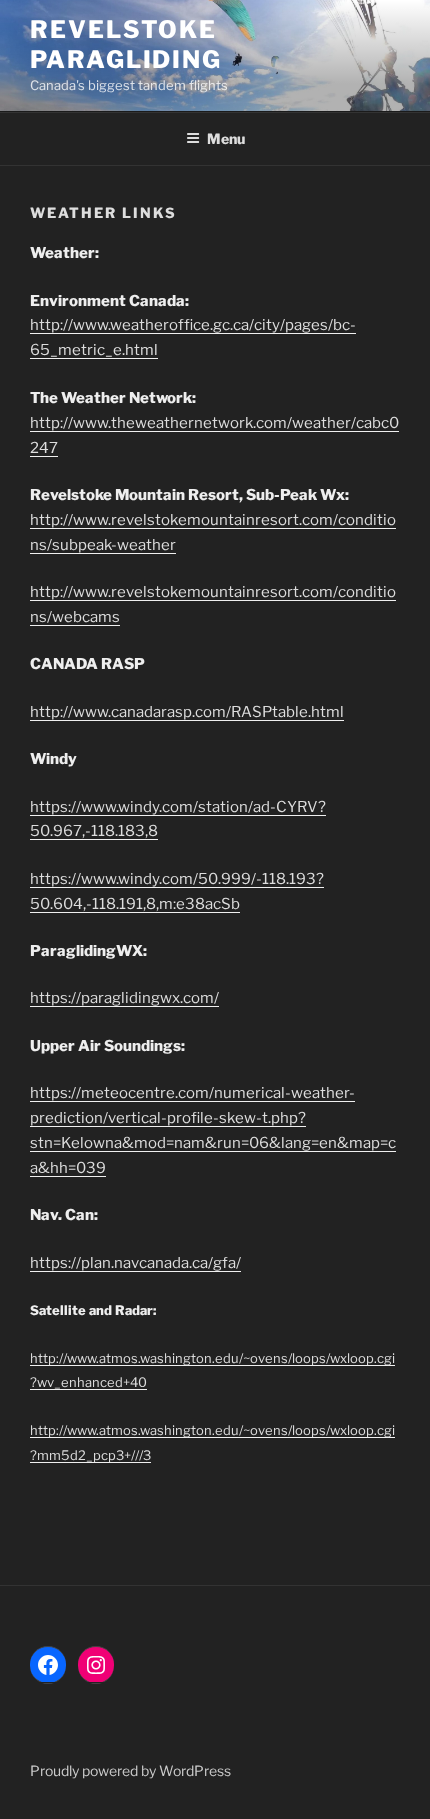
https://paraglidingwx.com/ (124, 998)
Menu (226, 138)
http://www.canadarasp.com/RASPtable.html (187, 712)
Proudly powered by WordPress (130, 1770)
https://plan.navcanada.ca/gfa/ (135, 1263)
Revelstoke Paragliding (126, 44)
